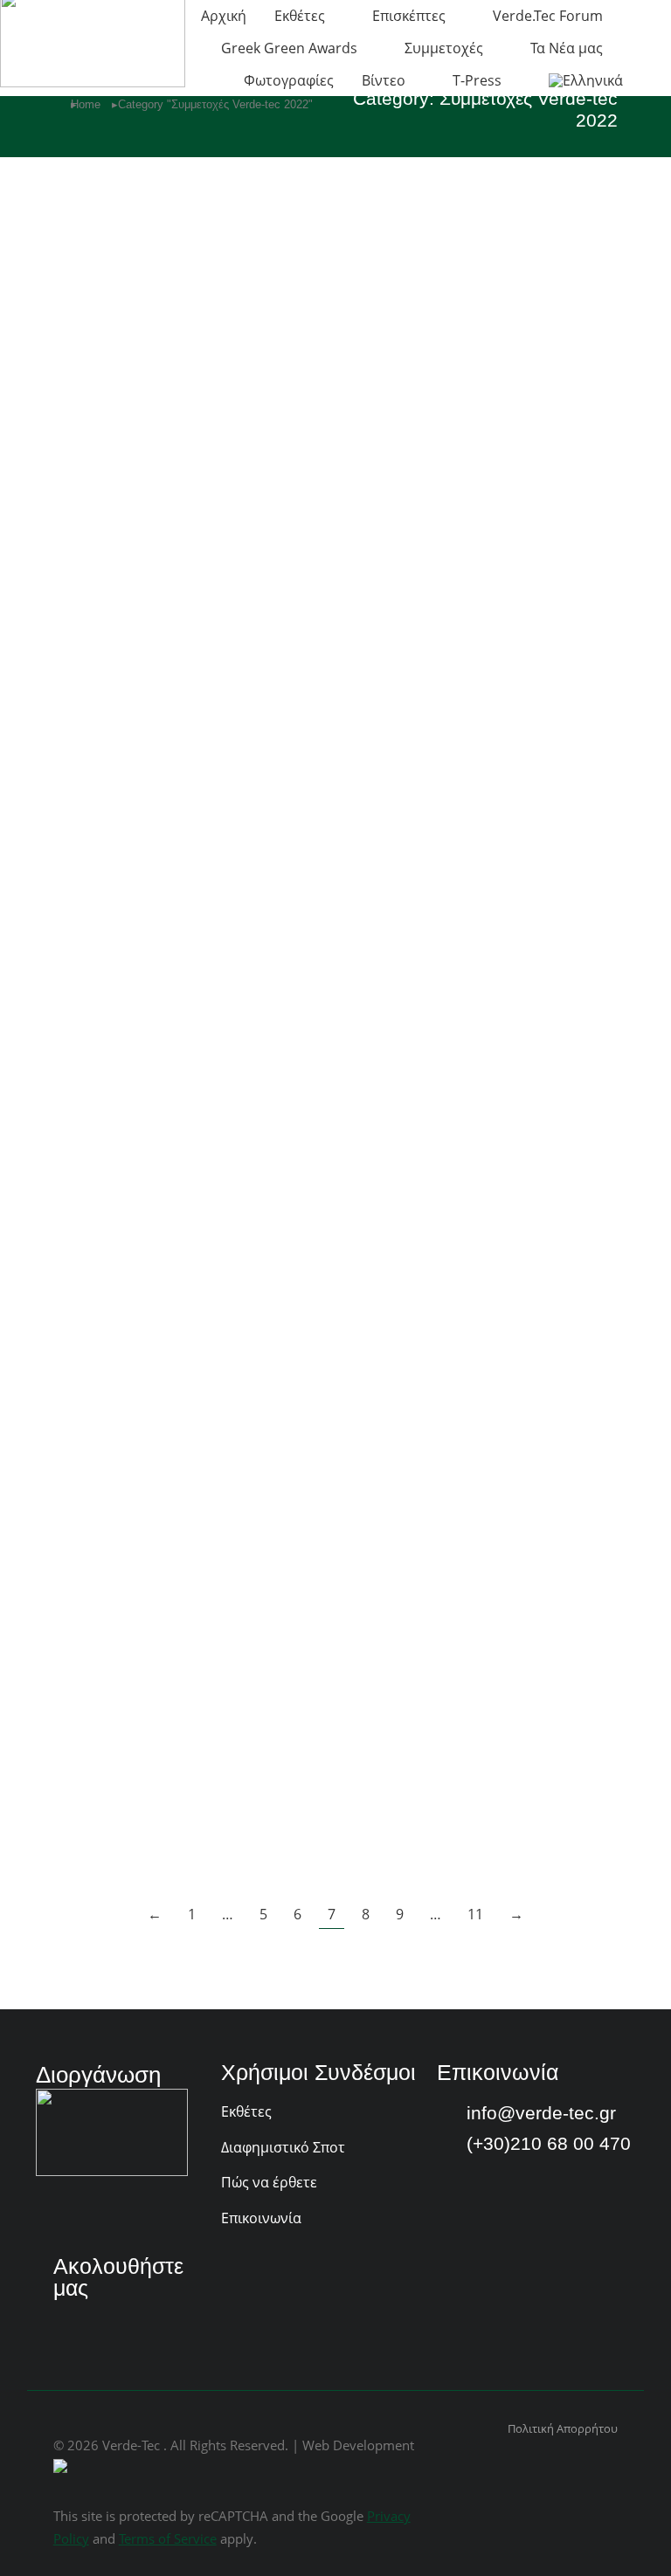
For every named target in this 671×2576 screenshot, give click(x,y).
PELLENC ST (418, 1670)
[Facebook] (67, 2324)
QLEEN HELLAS (122, 1403)
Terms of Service (168, 2538)
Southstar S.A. (114, 536)
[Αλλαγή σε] (586, 80)
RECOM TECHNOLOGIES (471, 869)
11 (475, 1914)
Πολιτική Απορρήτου (563, 2428)
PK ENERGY (107, 1670)
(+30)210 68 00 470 (549, 2143)
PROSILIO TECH (432, 1403)
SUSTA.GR (99, 269)
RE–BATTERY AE (127, 1136)
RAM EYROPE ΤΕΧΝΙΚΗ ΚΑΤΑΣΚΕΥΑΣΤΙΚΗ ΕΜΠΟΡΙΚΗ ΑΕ (465, 1157)
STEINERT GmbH (436, 269)
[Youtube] (113, 2324)
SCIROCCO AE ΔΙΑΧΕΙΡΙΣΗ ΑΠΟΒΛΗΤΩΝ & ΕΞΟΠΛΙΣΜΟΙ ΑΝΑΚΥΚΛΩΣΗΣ (488, 558)
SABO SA (93, 869)
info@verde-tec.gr (541, 2113)
